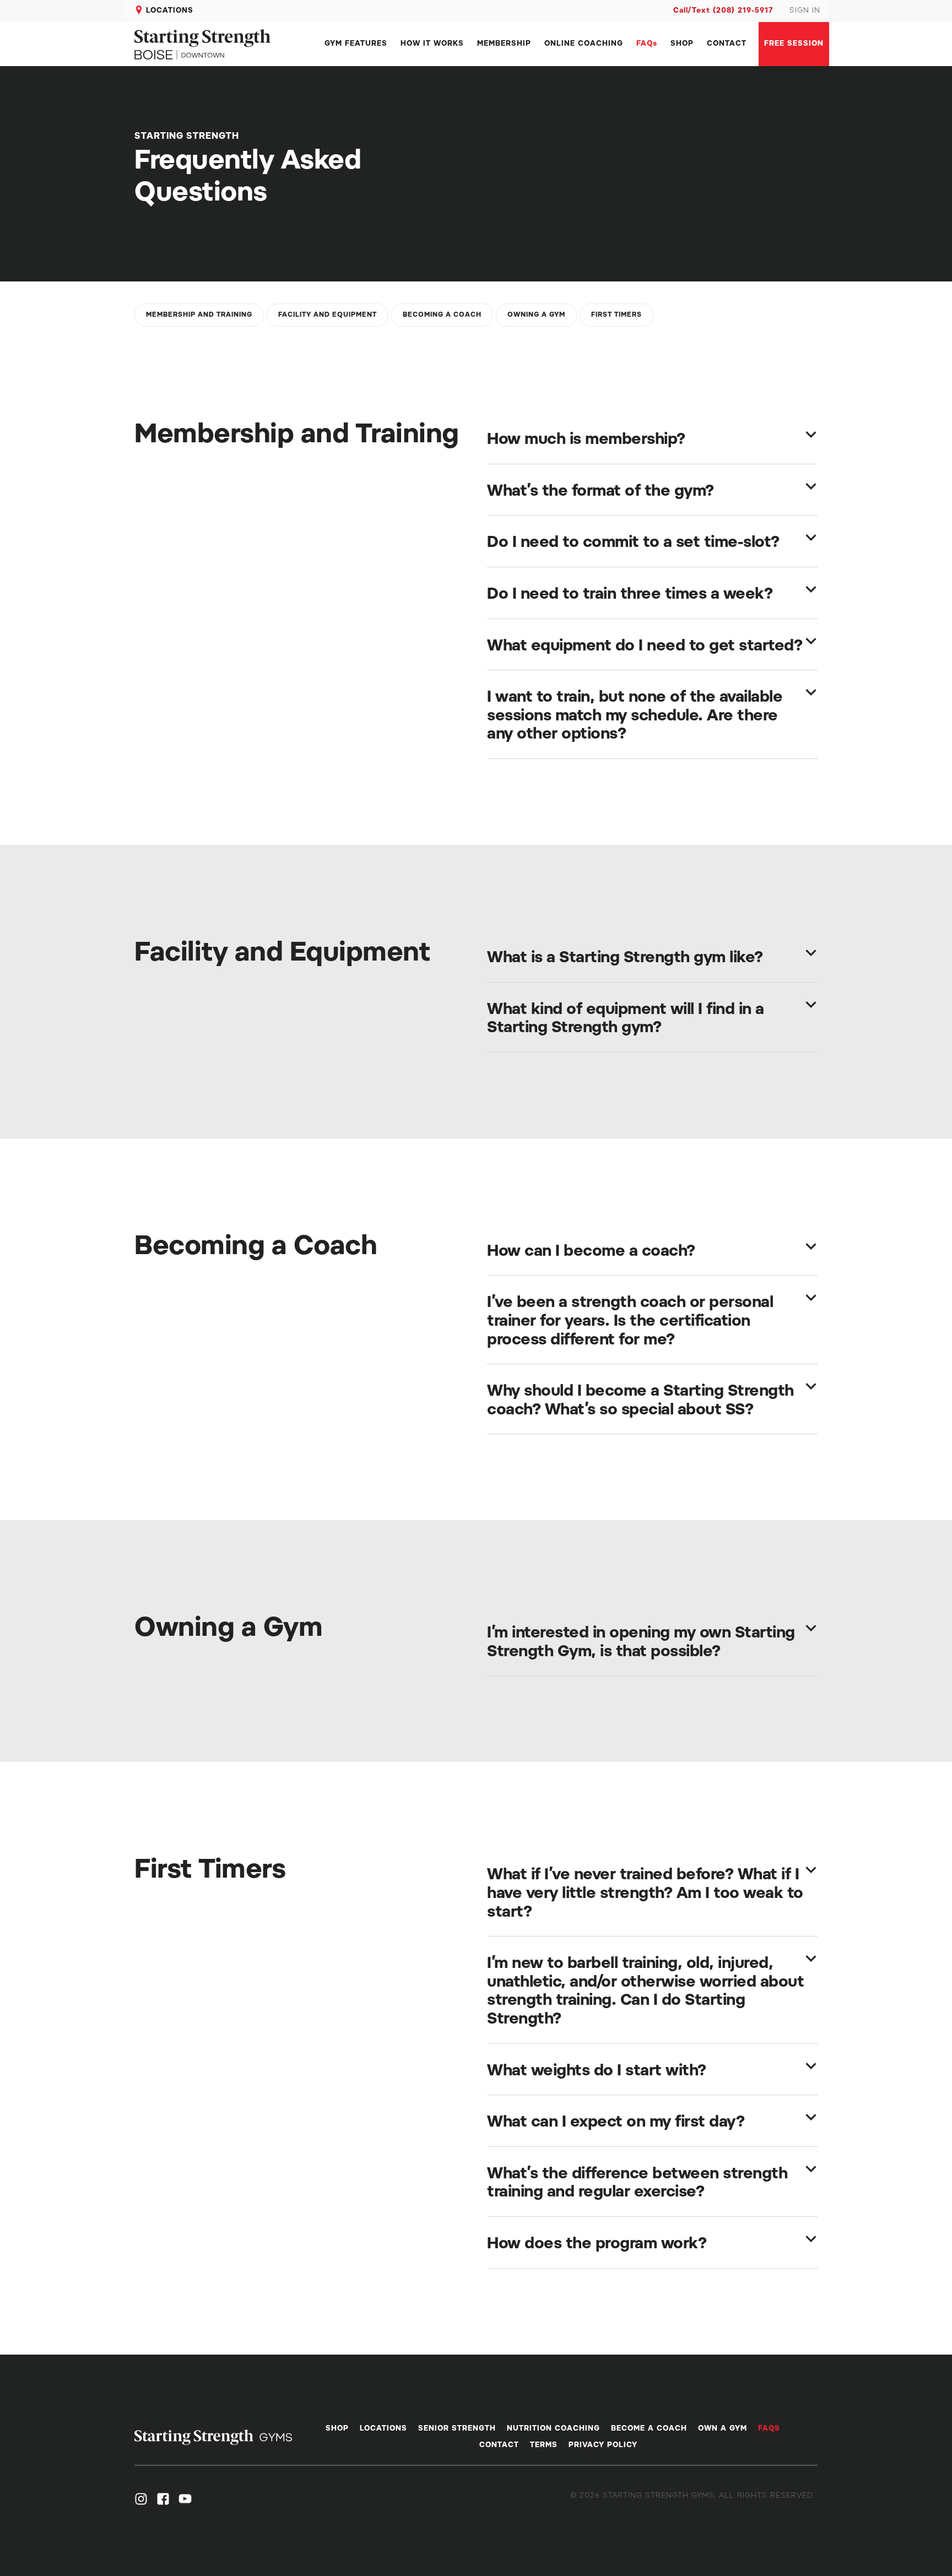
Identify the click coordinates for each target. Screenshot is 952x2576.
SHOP (682, 44)
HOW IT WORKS (432, 44)
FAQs (647, 44)
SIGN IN (805, 11)
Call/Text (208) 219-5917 (723, 11)
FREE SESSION (794, 44)
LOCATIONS (170, 11)
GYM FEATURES (356, 44)
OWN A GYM (723, 2429)
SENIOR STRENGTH (457, 2429)
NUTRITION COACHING (553, 2429)
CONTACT (727, 44)
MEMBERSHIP (504, 44)
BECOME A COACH (649, 2429)
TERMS (544, 2445)
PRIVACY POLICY (603, 2445)
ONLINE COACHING (584, 44)
